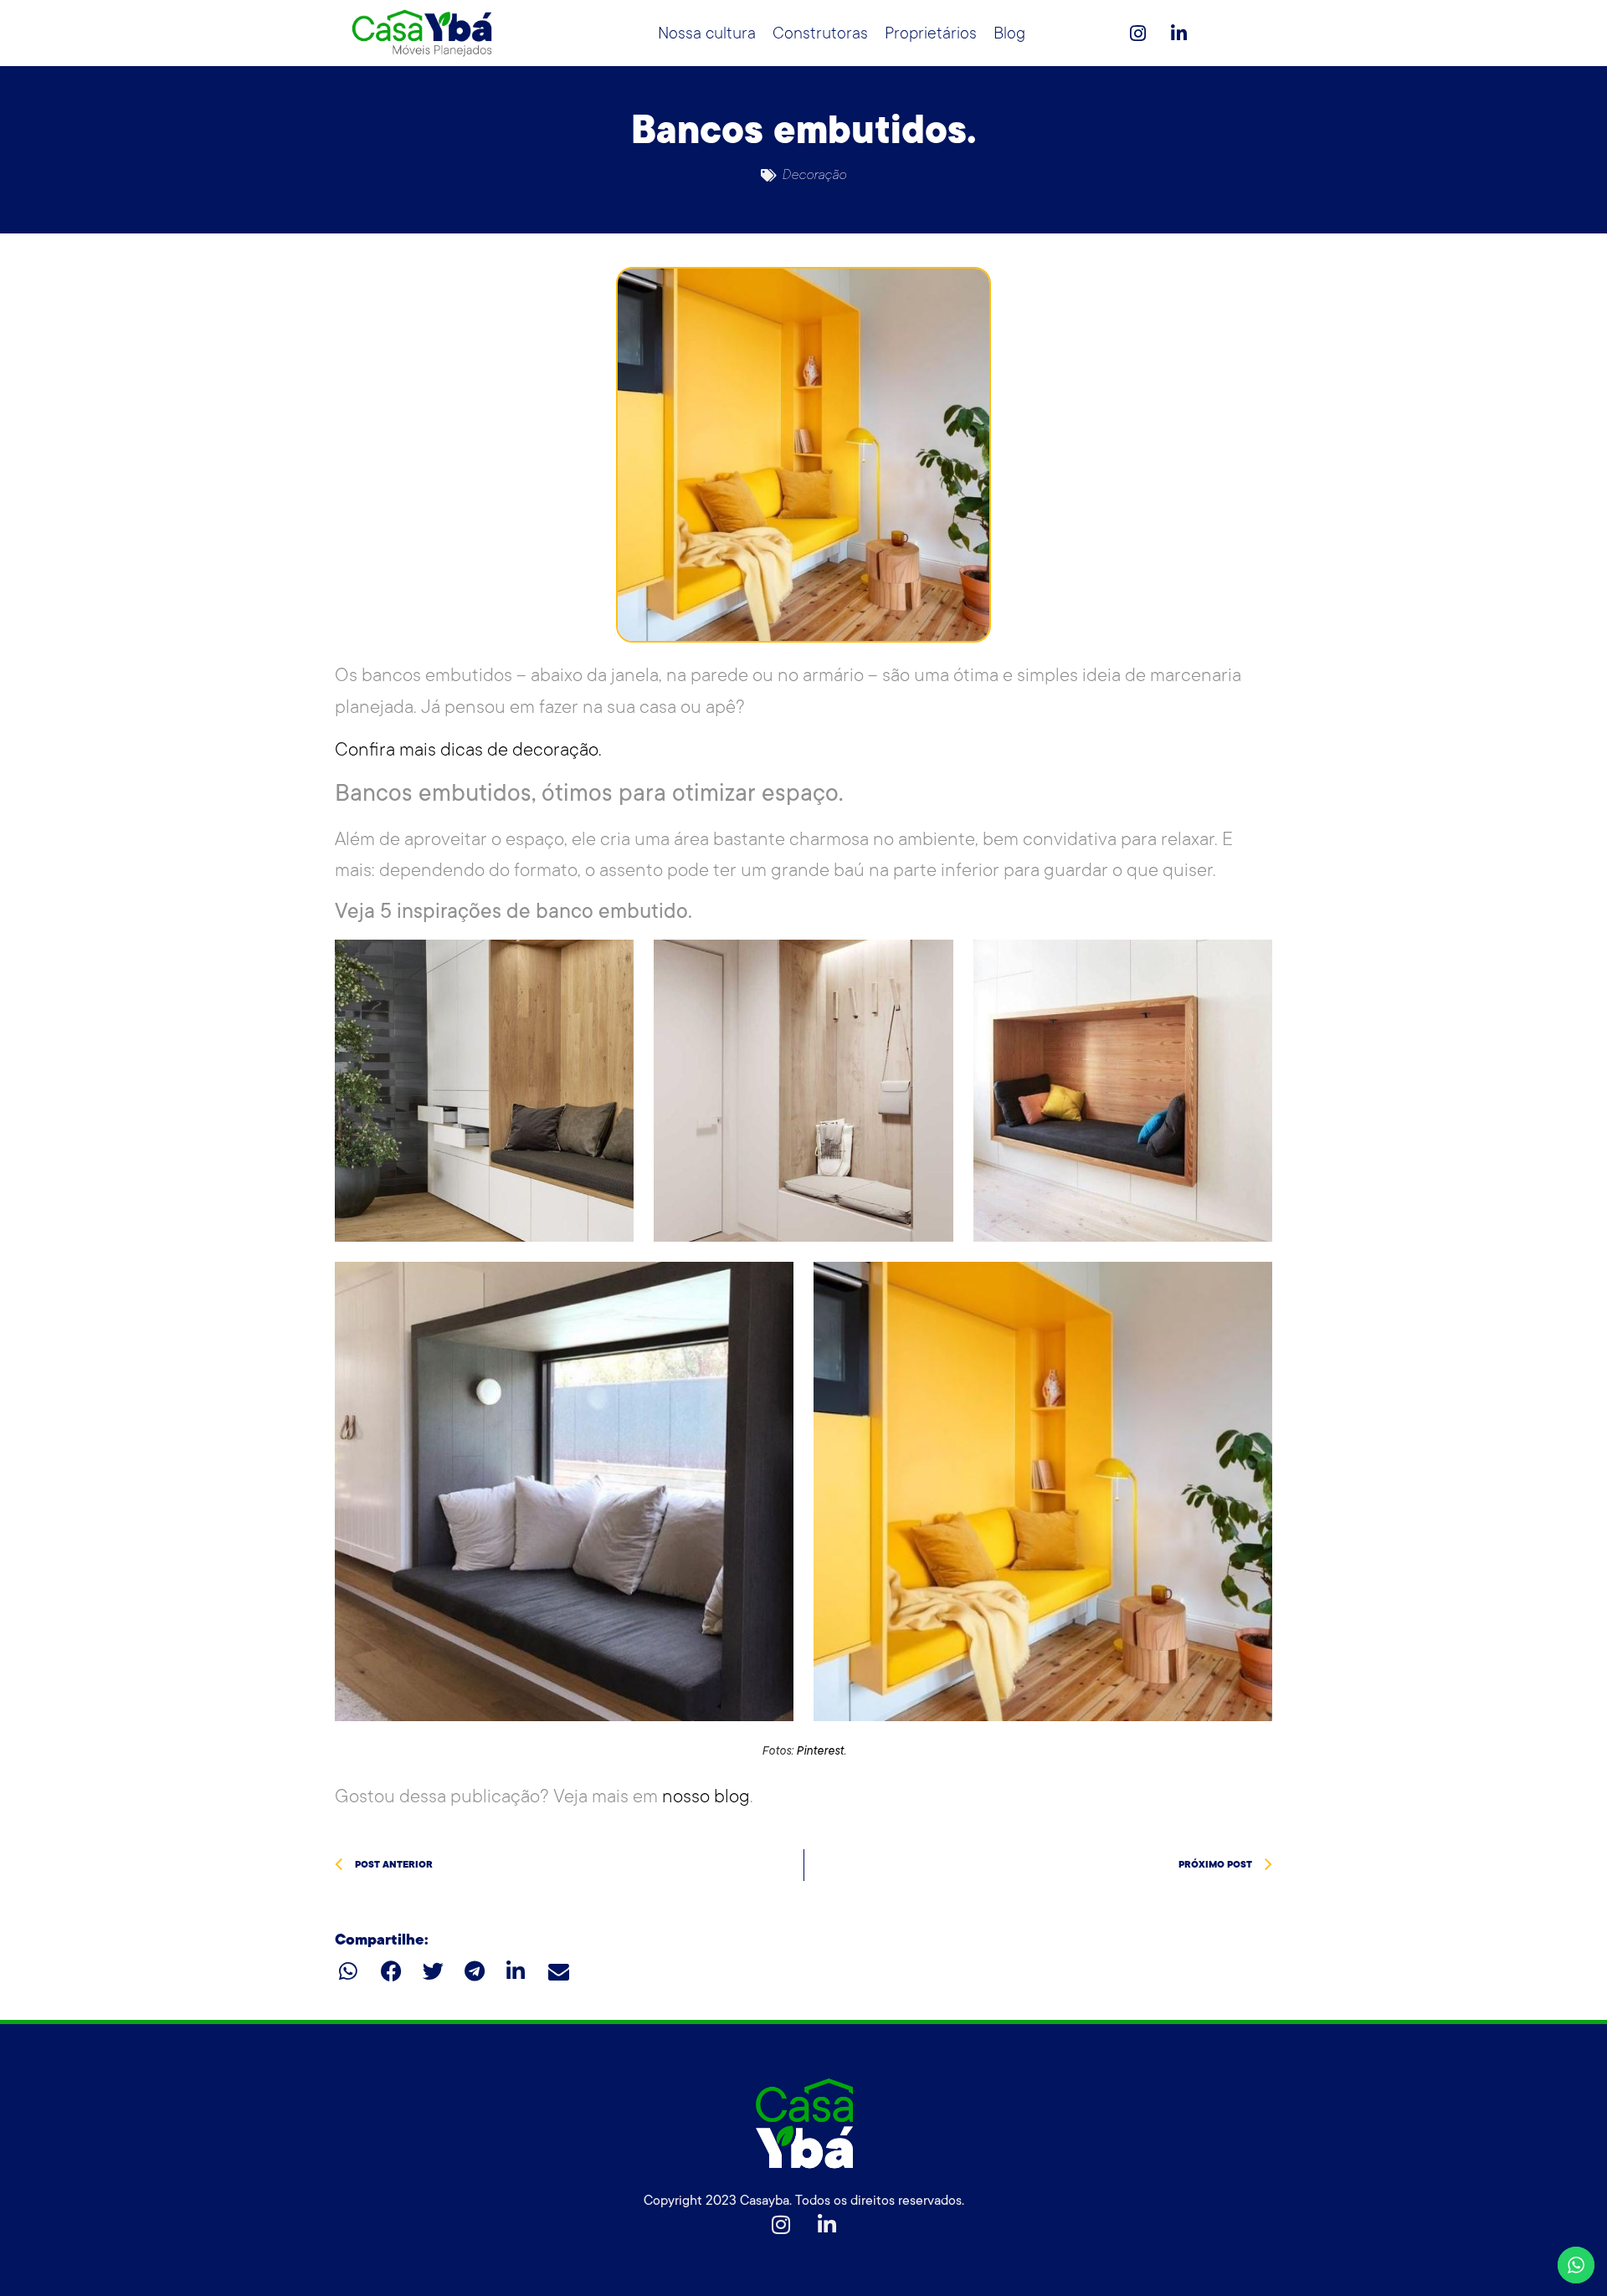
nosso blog (706, 1796)
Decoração (814, 175)
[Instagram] (1137, 33)
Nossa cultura (707, 33)
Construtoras (820, 33)
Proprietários (931, 33)
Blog (1009, 33)
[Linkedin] (1178, 33)
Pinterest (820, 1750)
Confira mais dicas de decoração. (468, 749)
